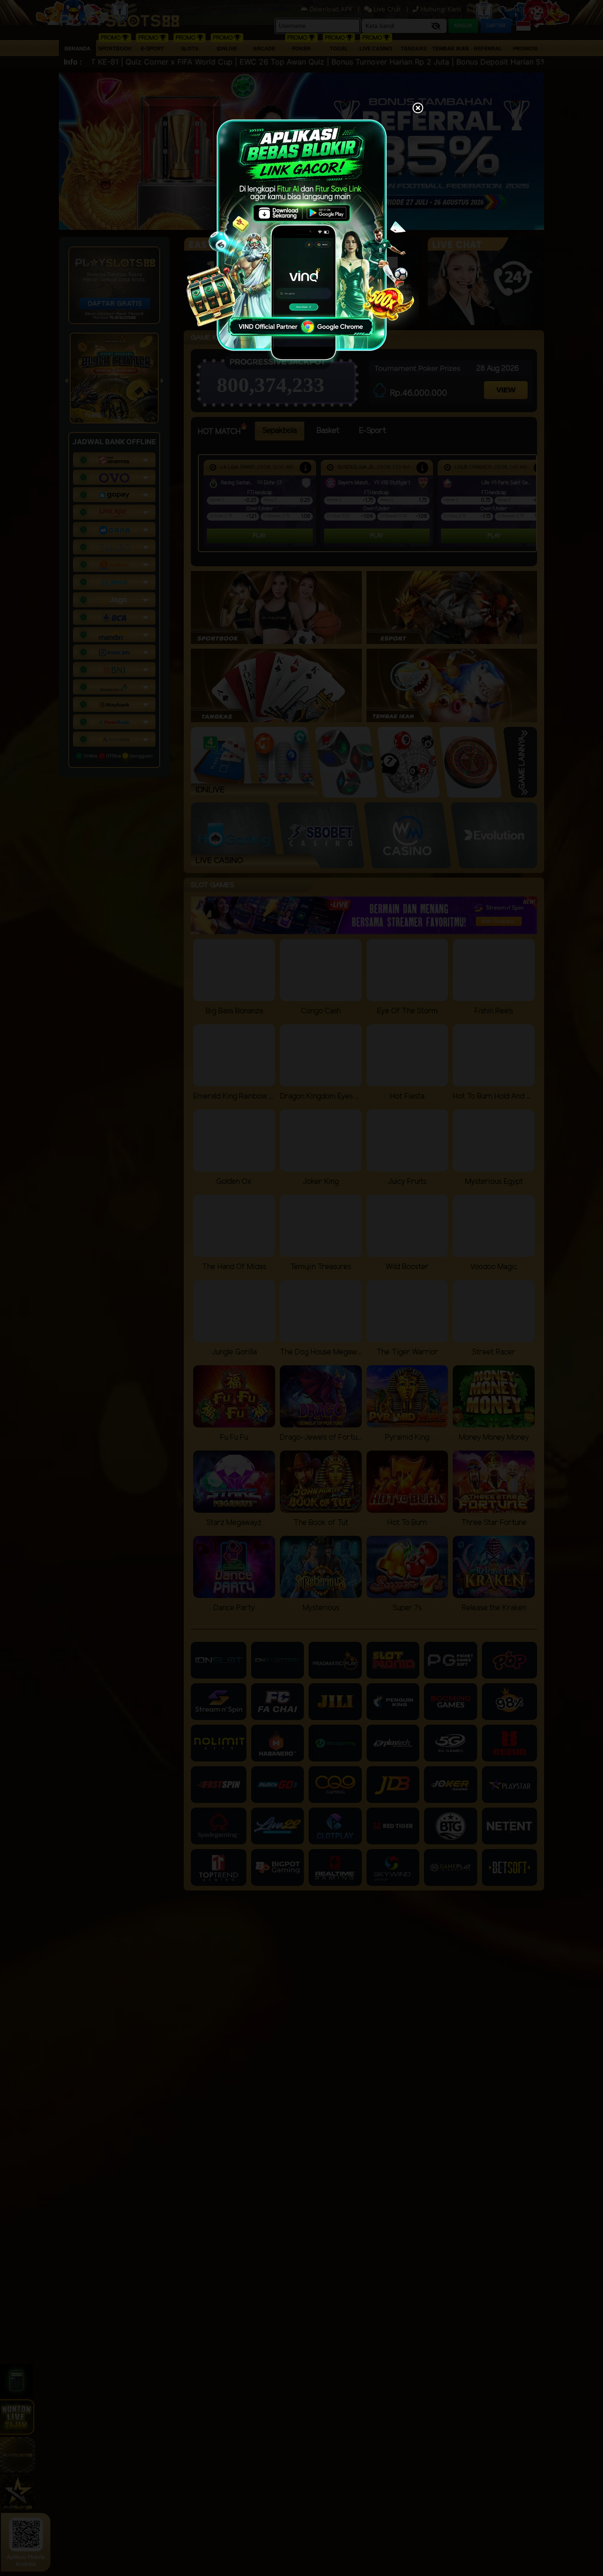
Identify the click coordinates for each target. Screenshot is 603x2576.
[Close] (418, 109)
